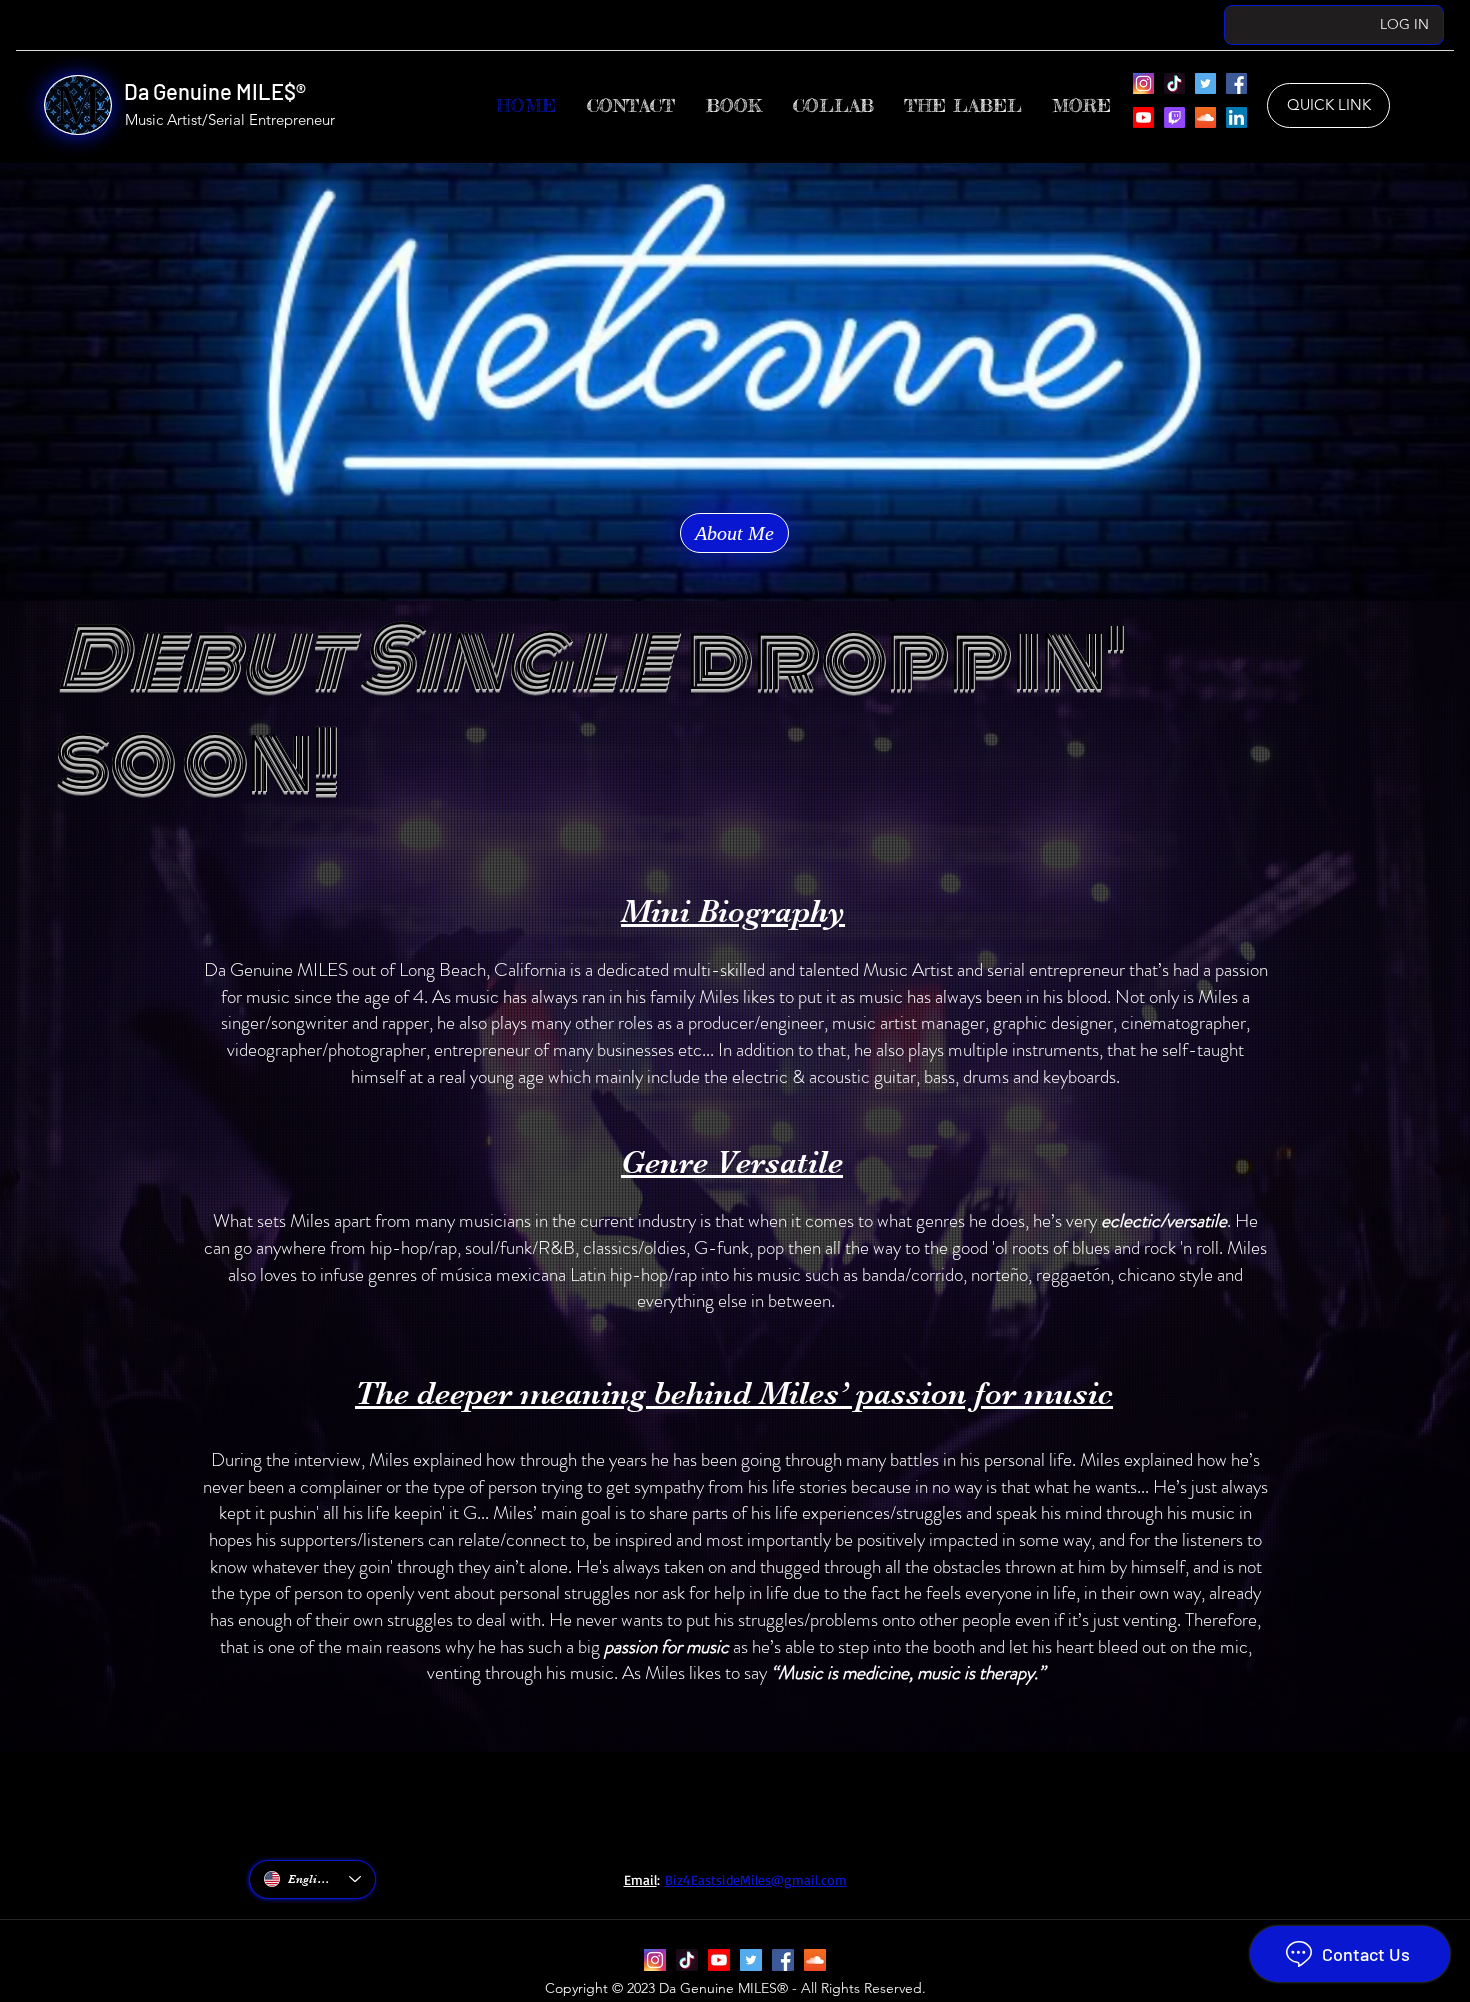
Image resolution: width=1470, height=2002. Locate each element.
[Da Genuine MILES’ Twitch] (1174, 117)
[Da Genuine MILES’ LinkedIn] (1236, 117)
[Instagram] (1143, 83)
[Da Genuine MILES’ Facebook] (1236, 83)
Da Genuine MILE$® (215, 91)
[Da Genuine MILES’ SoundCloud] (1205, 117)
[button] (963, 105)
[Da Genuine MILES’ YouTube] (1143, 117)
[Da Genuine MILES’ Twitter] (1205, 83)
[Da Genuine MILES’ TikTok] (1174, 83)
